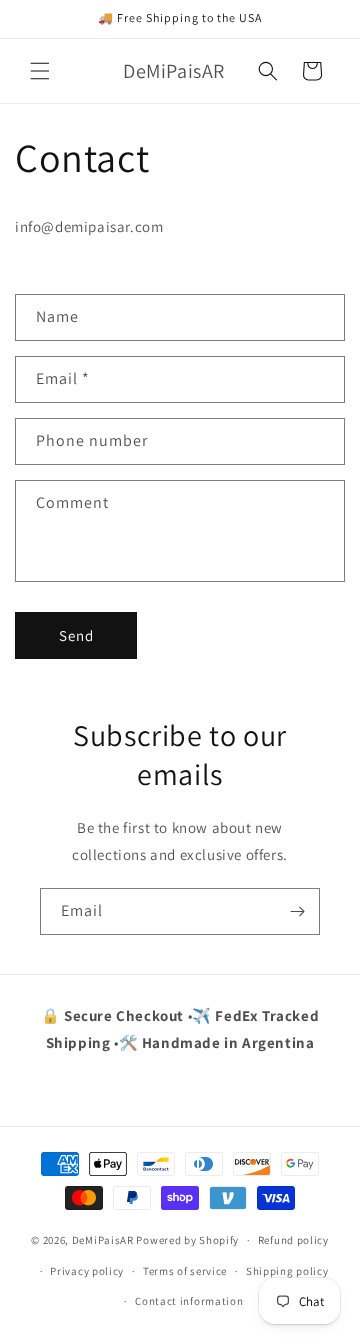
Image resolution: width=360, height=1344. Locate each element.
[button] (40, 71)
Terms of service (185, 1271)
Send (76, 635)
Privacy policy (87, 1271)
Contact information (189, 1301)
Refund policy (293, 1240)
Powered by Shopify (187, 1240)
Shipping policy (287, 1271)
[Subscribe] (297, 911)
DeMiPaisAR (103, 1240)
